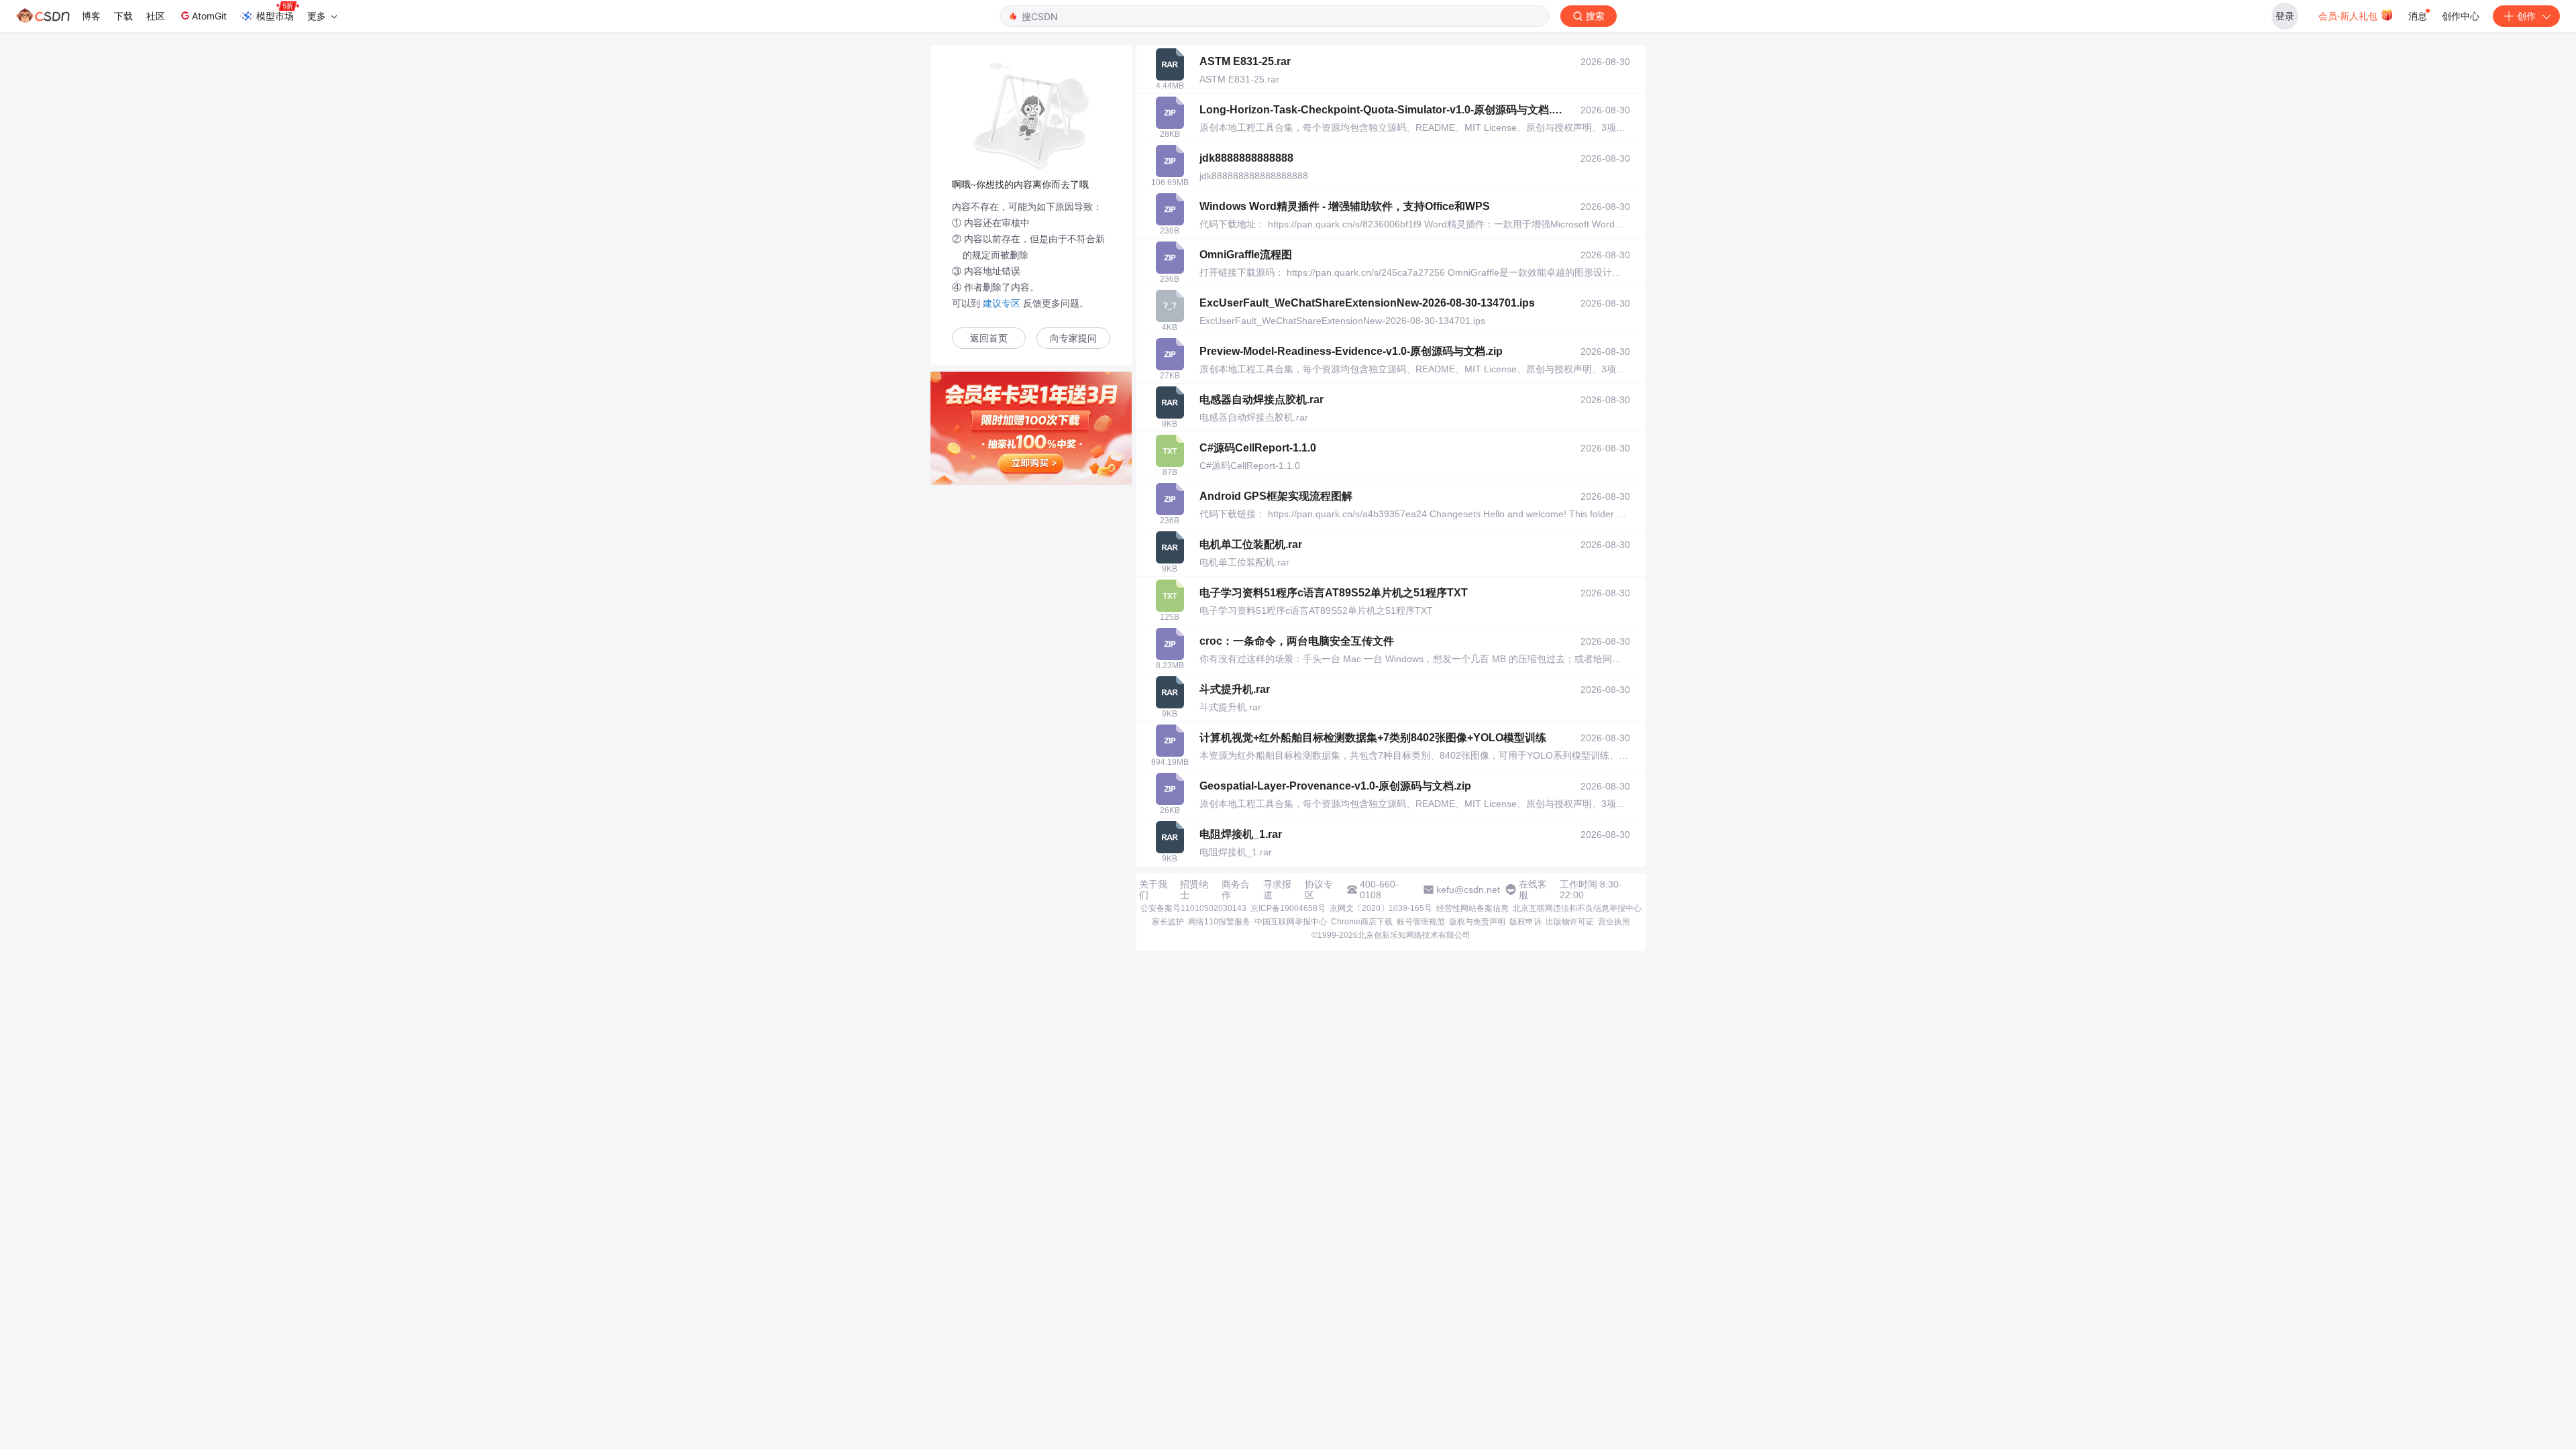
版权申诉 (1525, 922)
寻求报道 (1277, 890)
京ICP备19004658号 (1288, 908)
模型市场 (275, 16)
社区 (156, 16)
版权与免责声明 (1477, 922)
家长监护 (1168, 922)
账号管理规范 (1421, 922)
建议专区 (1002, 303)
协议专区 (1319, 890)
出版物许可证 (1570, 922)
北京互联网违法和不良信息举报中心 (1577, 908)
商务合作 (1236, 890)
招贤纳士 (1194, 890)
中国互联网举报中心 (1291, 922)
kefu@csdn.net (1468, 890)
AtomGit (209, 16)
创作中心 (2461, 16)
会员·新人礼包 (2349, 16)
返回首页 (989, 338)
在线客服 (1533, 890)
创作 (2526, 16)
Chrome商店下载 (1362, 922)
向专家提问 (1073, 338)
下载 (123, 16)
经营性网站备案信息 (1472, 908)
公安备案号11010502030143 (1193, 908)
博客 (91, 16)
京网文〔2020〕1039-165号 (1381, 908)
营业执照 (1614, 922)
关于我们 (1153, 890)
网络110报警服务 (1219, 922)
